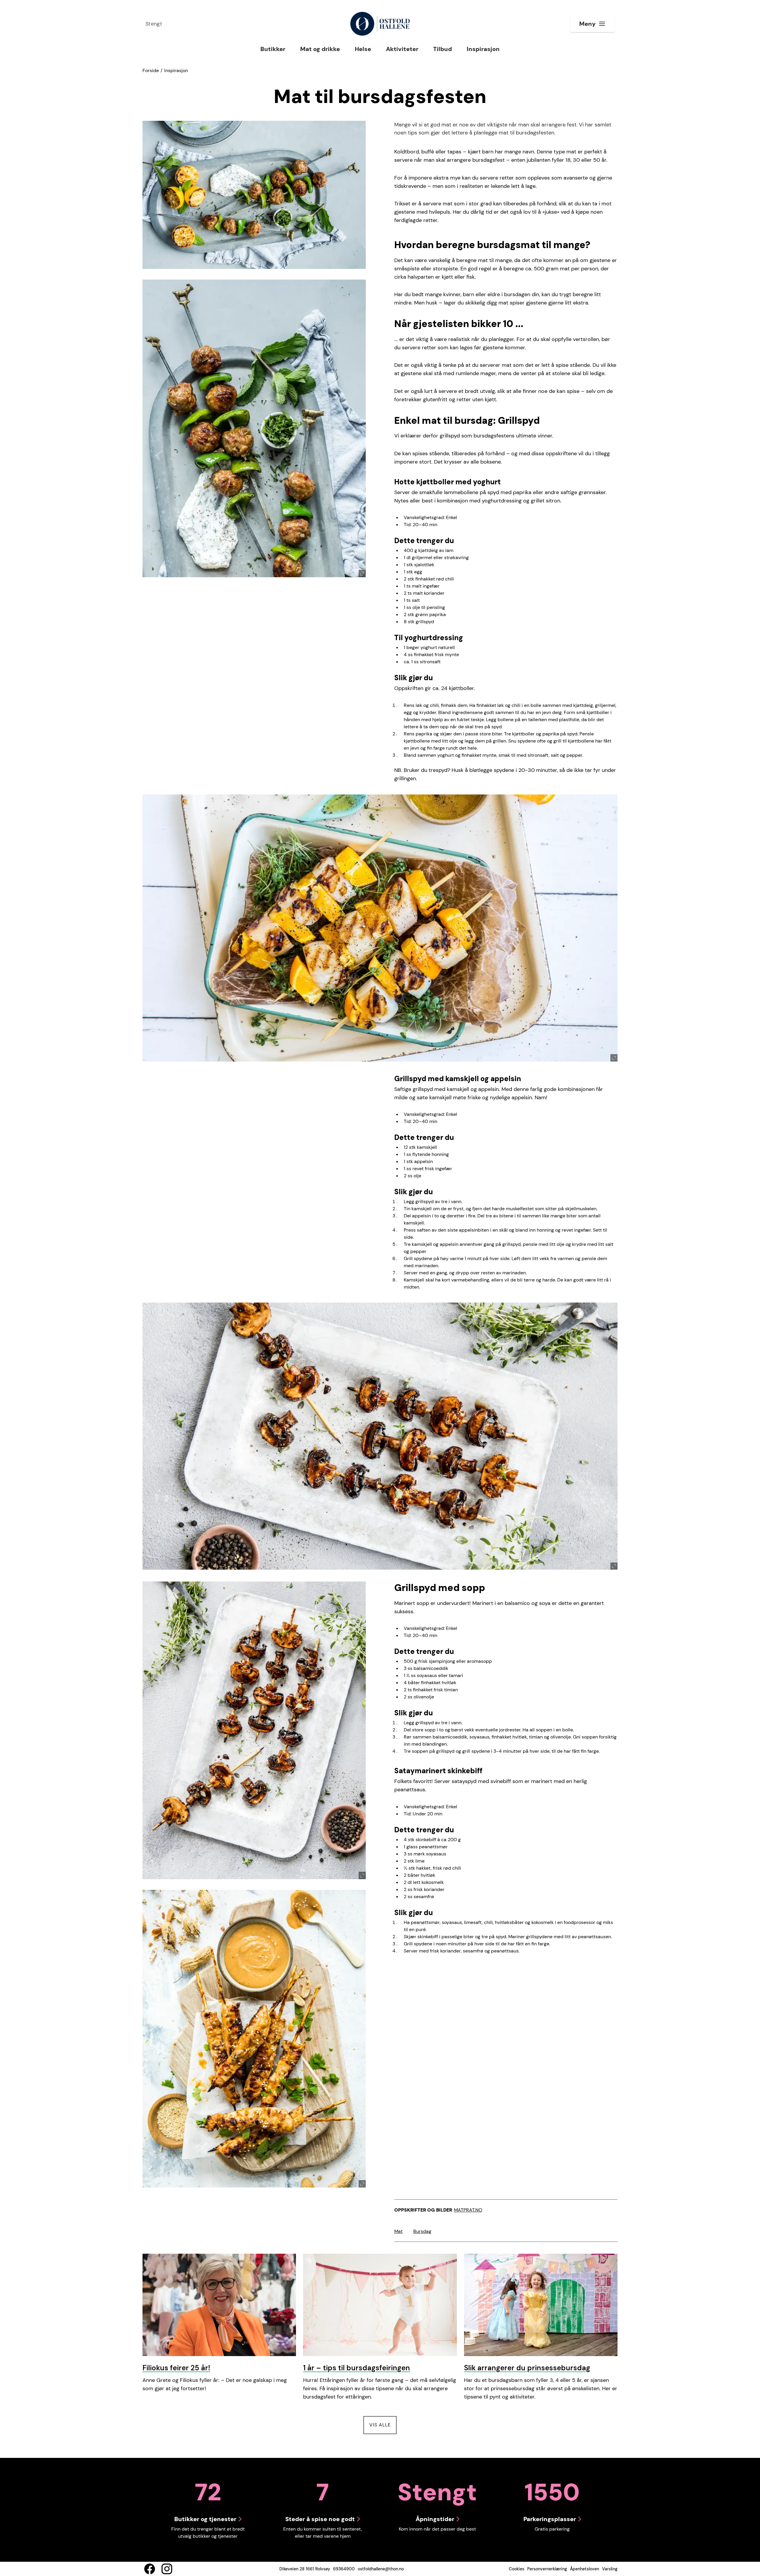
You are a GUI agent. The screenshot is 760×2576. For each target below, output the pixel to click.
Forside (151, 70)
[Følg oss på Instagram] (167, 2569)
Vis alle (383, 2425)
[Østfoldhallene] (380, 24)
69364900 (344, 2569)
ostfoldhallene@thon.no (381, 2569)
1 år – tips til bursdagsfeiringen (357, 2368)
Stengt (154, 24)
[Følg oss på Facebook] (150, 2569)
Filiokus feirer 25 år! (176, 2368)
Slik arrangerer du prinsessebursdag (527, 2368)
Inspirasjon (176, 70)
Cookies (517, 2569)
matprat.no (468, 2210)
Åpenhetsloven (585, 2569)
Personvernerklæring (547, 2569)
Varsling (610, 2569)
